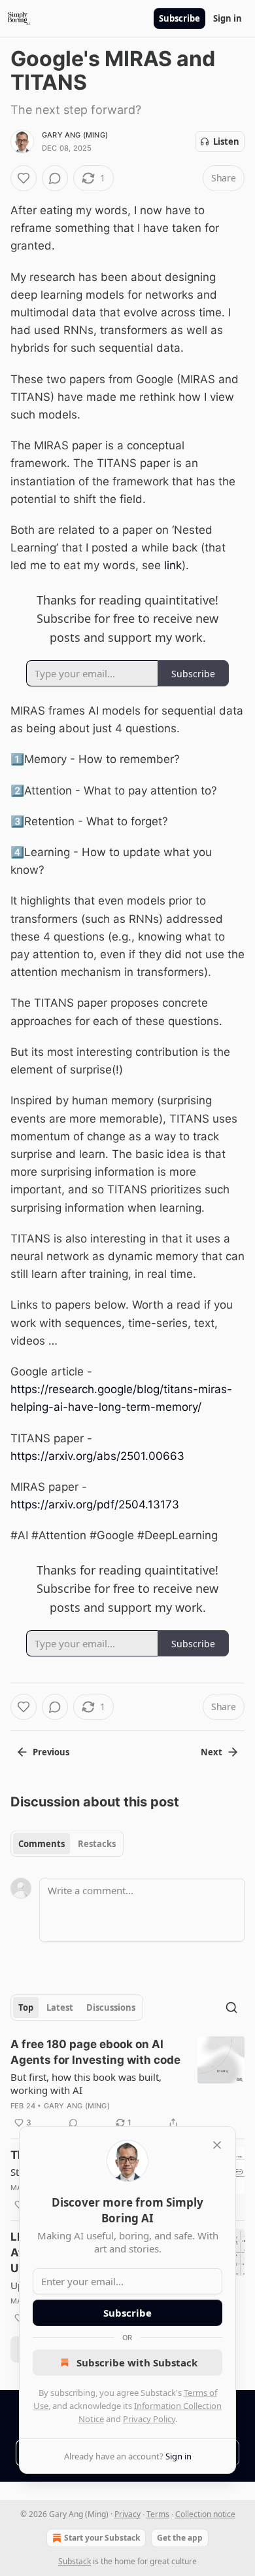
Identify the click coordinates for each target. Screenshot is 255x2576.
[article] (127, 2083)
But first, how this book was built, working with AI (86, 2083)
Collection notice (205, 2514)
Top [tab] (26, 2007)
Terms (158, 2514)
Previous (51, 1752)
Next (212, 1752)
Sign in (228, 18)
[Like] (24, 178)
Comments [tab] (42, 1844)
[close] (217, 2145)
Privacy (127, 2514)
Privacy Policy (149, 2419)
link (173, 565)
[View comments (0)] (55, 178)
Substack (75, 2561)
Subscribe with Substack (137, 2362)
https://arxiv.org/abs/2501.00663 (97, 1456)
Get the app (180, 2538)
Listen (226, 141)
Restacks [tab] (97, 1844)
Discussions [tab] (111, 2007)
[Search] (231, 2007)
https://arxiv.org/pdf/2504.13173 (95, 1504)
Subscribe (179, 18)
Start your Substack (102, 2538)
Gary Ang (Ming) (75, 135)
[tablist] (67, 1844)
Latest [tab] (60, 2007)
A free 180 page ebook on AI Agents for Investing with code (95, 2052)
